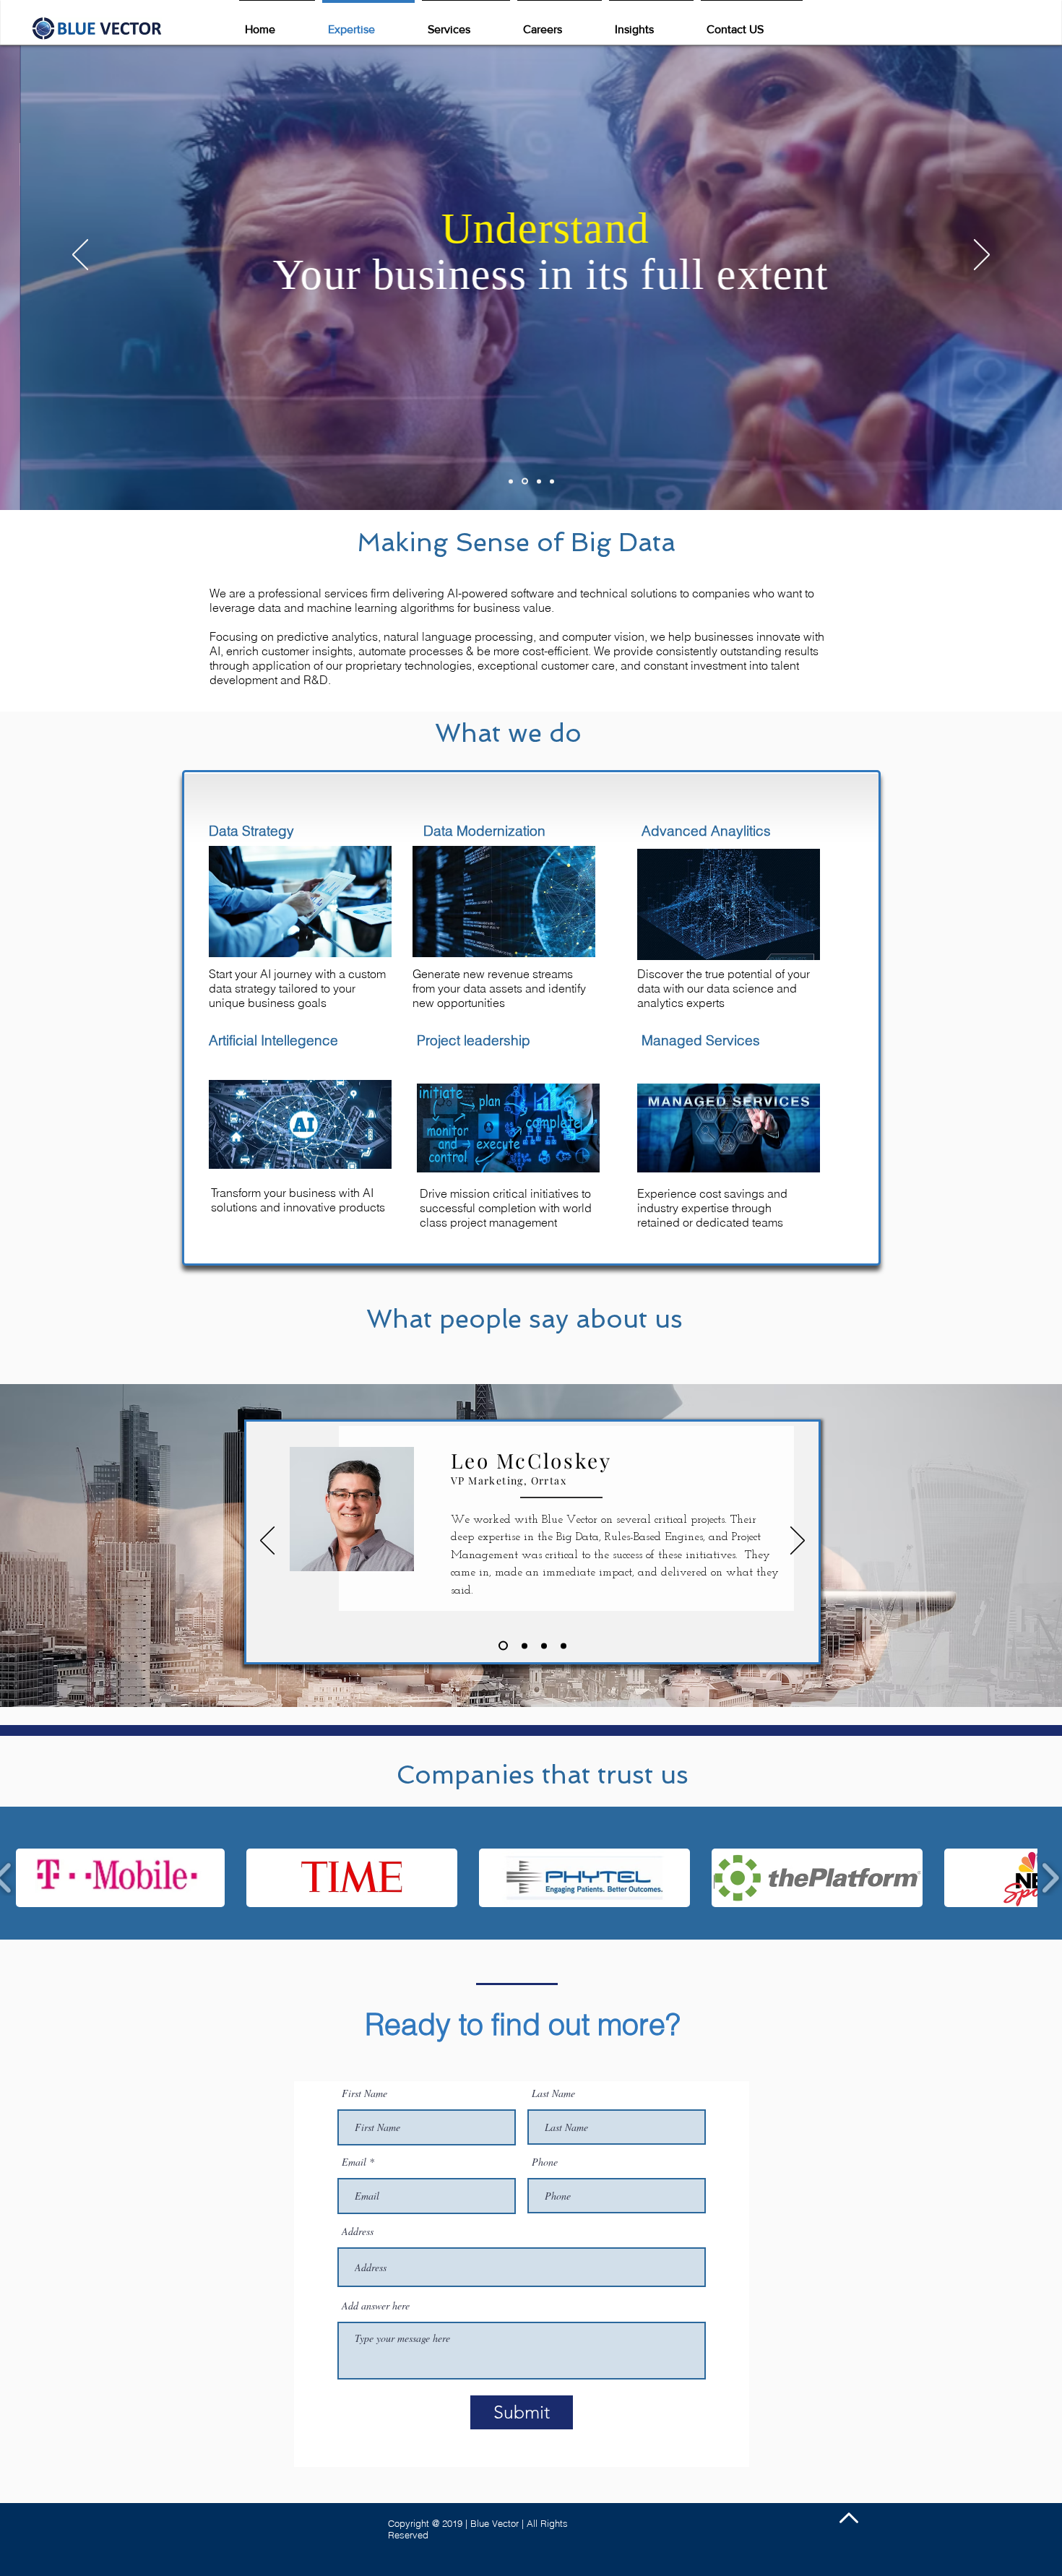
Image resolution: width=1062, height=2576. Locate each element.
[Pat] (523, 1646)
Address (358, 2231)
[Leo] (501, 1646)
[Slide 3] (525, 481)
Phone (545, 2162)
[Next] (982, 256)
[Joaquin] (564, 1646)
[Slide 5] (539, 481)
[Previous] (80, 256)
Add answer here (376, 2306)
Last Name (553, 2093)
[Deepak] (544, 1646)
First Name (364, 2093)
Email (354, 2162)
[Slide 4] (552, 481)
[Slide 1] (511, 481)
